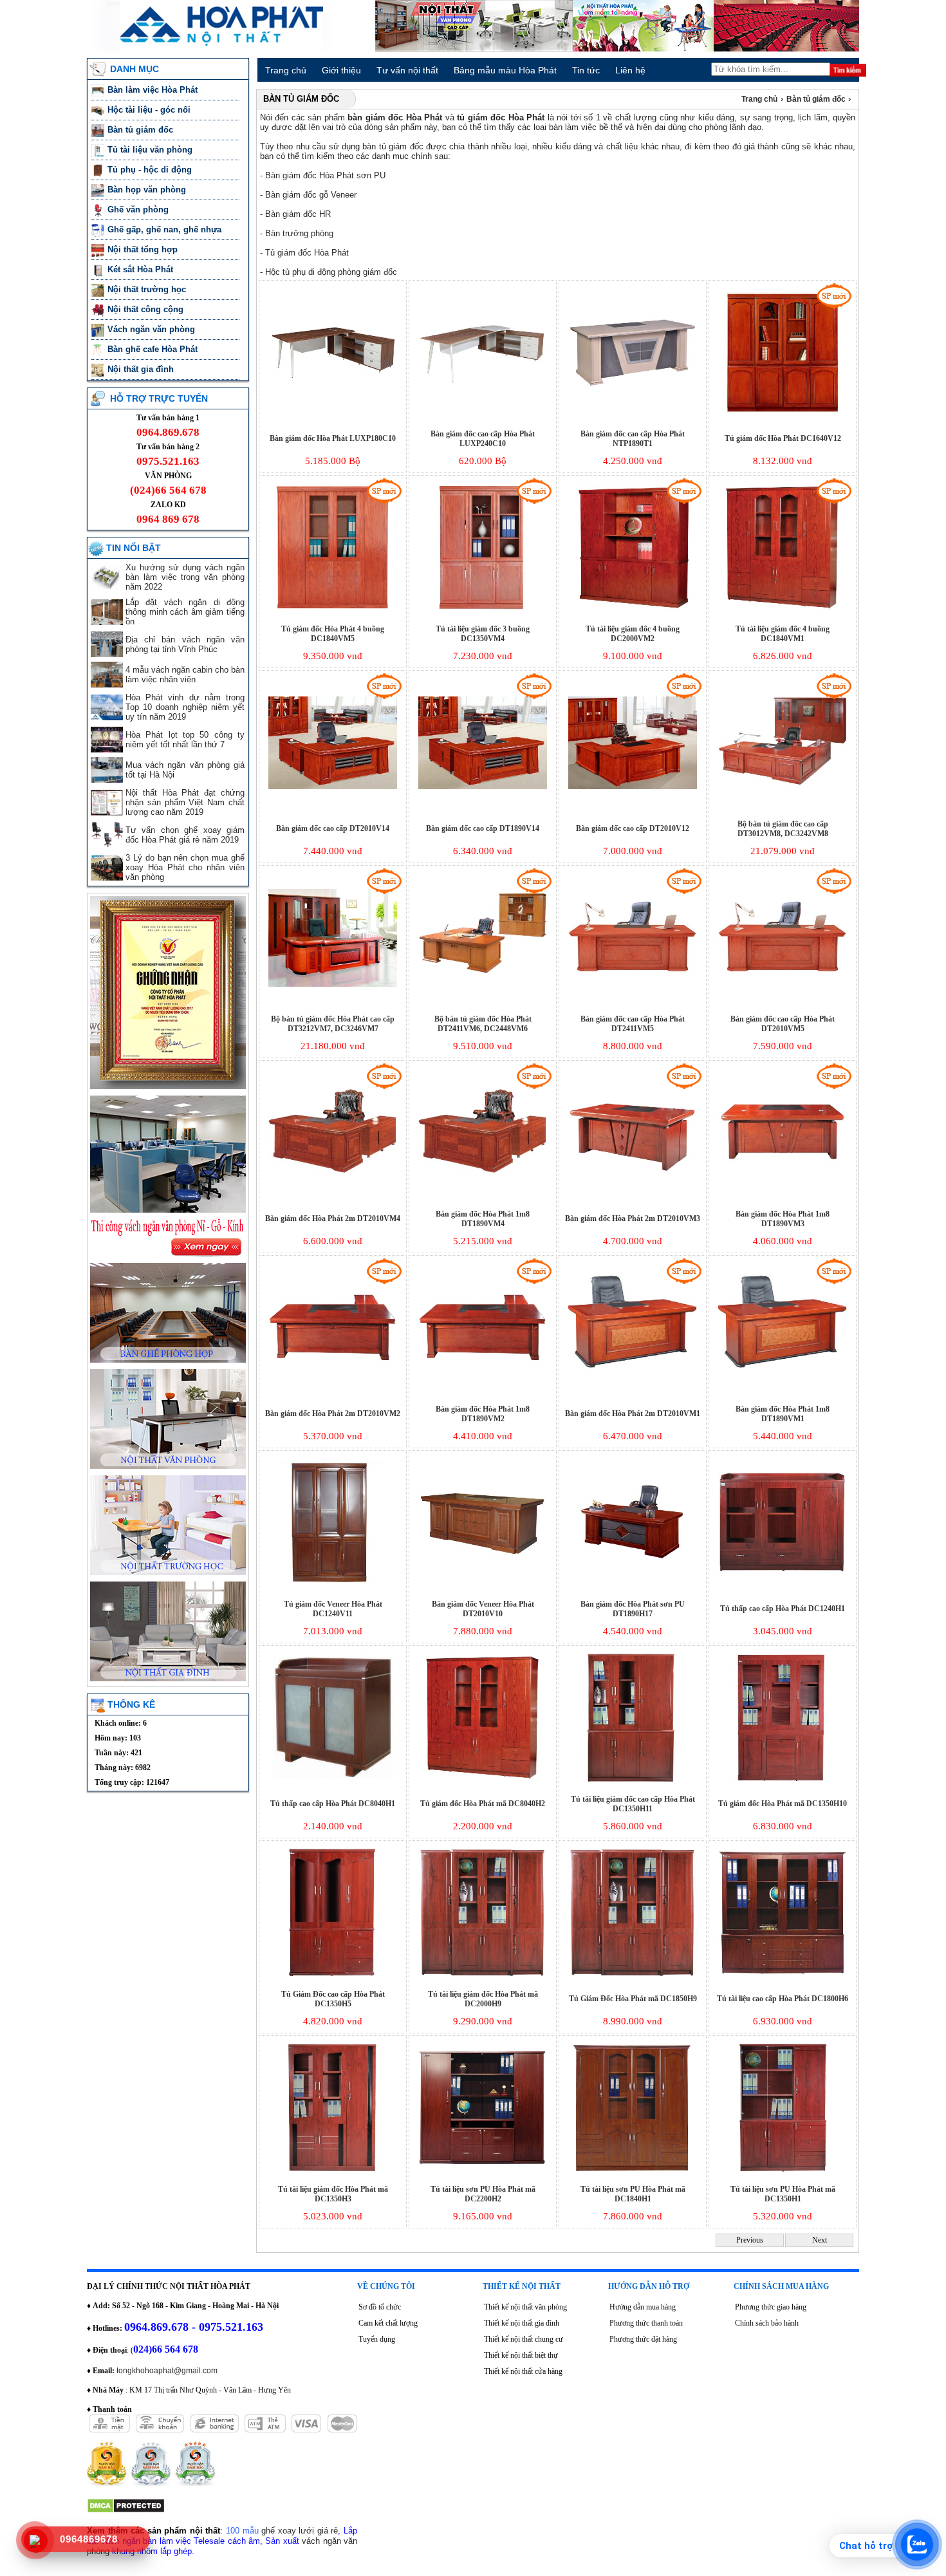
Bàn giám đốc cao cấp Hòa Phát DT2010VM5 (783, 1024)
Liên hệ (630, 70)
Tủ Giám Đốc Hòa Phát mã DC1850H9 (633, 1999)
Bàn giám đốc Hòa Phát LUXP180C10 (333, 438)
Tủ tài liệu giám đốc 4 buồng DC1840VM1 (783, 634)
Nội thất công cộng (147, 309)
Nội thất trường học (148, 289)
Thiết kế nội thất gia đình (522, 2323)
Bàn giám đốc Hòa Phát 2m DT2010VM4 (333, 1218)
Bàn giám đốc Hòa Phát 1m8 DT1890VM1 (783, 1414)
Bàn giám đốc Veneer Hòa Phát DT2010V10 (483, 1609)
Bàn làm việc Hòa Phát (154, 90)
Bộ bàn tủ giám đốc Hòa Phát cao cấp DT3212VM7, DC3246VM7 (333, 1024)
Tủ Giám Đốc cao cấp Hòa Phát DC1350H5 (333, 1999)
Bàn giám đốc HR (298, 214)
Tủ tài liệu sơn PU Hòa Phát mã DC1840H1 (633, 2194)
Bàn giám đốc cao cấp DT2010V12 (633, 828)
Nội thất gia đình (142, 369)
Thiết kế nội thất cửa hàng (523, 2371)
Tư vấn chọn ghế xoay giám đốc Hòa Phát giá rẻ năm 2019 (185, 835)
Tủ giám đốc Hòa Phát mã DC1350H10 (783, 1804)
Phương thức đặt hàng (643, 2339)
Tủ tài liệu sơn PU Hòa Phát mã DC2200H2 (483, 2194)
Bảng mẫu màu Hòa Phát (505, 70)
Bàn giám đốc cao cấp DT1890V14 (483, 828)
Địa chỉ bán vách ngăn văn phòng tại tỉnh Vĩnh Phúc (185, 644)
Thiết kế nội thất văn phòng (525, 2307)
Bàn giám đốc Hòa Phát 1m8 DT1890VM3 (783, 1219)
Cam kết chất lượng (388, 2323)
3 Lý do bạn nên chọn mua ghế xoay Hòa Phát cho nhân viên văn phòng (185, 867)
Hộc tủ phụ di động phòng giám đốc (331, 272)
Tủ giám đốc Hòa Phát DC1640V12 (783, 438)
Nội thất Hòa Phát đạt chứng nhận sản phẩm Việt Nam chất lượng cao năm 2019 (185, 802)
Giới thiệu (341, 70)
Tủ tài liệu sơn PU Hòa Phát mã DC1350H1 (783, 2194)
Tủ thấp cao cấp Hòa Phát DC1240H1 (783, 1609)
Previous (750, 2240)
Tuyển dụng (377, 2339)
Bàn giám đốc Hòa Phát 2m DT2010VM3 (633, 1218)
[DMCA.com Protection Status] (126, 2511)
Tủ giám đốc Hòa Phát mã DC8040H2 (483, 1804)
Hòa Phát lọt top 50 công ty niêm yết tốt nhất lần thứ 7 (185, 740)
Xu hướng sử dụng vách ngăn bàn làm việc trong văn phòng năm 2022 (185, 577)
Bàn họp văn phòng (148, 190)
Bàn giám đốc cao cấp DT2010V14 (333, 828)
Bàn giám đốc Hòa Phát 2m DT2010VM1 (633, 1414)
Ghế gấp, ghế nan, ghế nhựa (166, 229)
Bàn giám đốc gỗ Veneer (311, 195)
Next (820, 2240)
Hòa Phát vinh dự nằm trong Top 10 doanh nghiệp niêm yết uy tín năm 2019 (185, 707)
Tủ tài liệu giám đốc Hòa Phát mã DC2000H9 (483, 1999)
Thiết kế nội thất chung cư (524, 2339)
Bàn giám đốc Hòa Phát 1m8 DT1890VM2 (483, 1414)
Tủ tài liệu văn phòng (151, 150)
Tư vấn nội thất (407, 70)
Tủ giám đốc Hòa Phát (307, 253)
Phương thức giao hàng (771, 2307)
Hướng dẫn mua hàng (643, 2307)
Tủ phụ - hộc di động (150, 170)
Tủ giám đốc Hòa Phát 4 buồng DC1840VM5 (333, 634)
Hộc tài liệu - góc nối (149, 110)
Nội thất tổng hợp (144, 249)
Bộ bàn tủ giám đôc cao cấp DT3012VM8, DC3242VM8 (783, 829)
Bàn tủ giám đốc (142, 130)
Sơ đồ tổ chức (380, 2307)
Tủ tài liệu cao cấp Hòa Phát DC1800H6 (783, 1999)
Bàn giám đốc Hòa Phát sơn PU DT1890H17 (633, 1609)
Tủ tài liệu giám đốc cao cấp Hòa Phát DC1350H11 (633, 1804)
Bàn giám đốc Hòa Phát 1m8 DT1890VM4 (483, 1219)
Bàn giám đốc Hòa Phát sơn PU (325, 175)
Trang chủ (286, 70)
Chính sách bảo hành (767, 2323)
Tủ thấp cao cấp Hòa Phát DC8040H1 (333, 1804)
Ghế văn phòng (139, 210)
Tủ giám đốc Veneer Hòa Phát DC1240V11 (333, 1609)
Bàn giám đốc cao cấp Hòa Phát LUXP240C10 (483, 439)
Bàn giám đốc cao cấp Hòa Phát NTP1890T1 (633, 439)
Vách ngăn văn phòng (153, 329)
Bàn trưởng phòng (299, 233)
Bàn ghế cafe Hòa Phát (153, 349)
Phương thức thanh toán (646, 2323)
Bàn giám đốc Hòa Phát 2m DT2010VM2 (333, 1414)
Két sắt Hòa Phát (142, 269)
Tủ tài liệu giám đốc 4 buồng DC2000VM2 (633, 634)
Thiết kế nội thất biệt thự (521, 2355)
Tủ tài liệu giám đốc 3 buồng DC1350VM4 (483, 634)
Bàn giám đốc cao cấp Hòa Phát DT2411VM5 (633, 1024)
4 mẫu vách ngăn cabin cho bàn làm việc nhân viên (185, 675)
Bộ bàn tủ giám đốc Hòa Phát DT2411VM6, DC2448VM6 (483, 1024)
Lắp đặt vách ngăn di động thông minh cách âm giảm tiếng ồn (185, 612)
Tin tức (586, 70)
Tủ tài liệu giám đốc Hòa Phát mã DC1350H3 (333, 2194)
